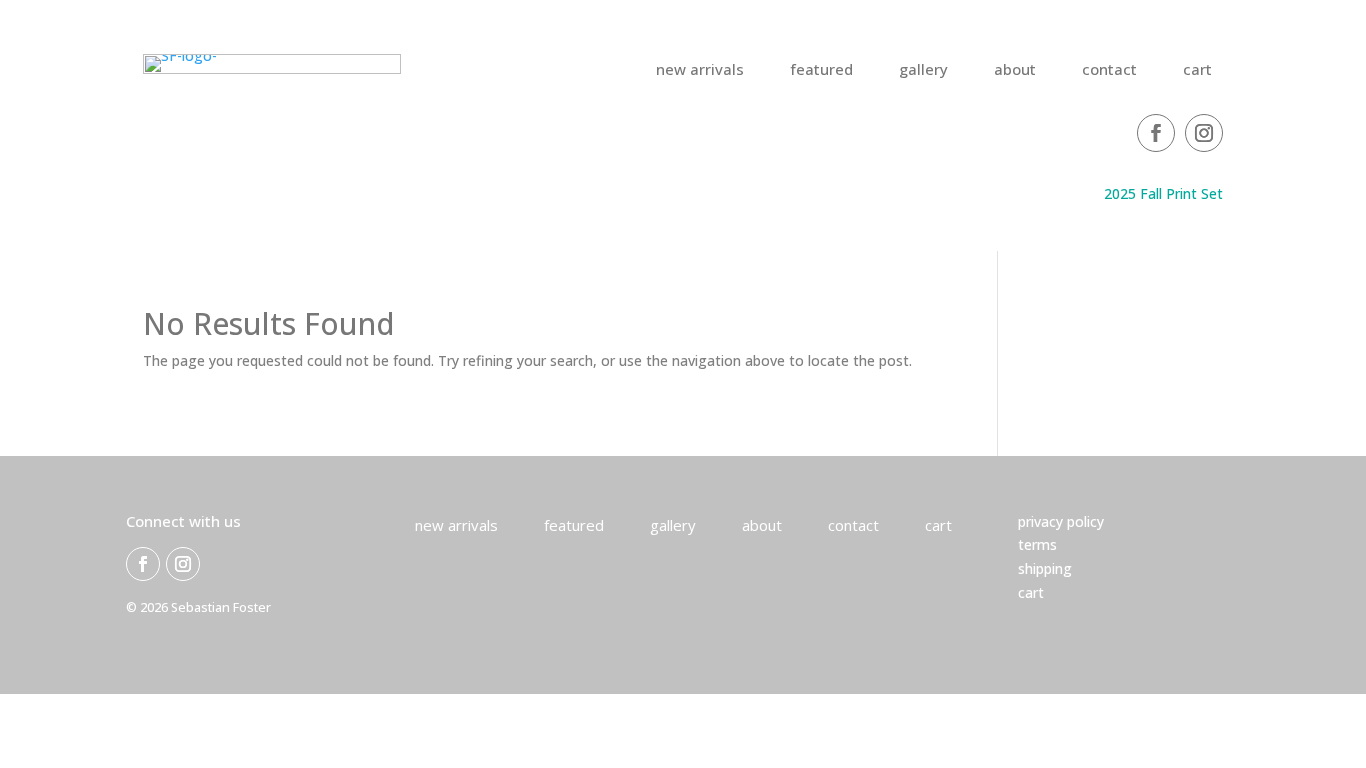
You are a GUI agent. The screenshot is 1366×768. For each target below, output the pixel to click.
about (1015, 70)
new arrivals (700, 70)
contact (1109, 70)
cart (1197, 70)
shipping (1045, 568)
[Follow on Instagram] (1204, 133)
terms (1037, 544)
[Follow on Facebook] (1156, 133)
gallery (923, 70)
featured (821, 70)
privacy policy (1061, 521)
